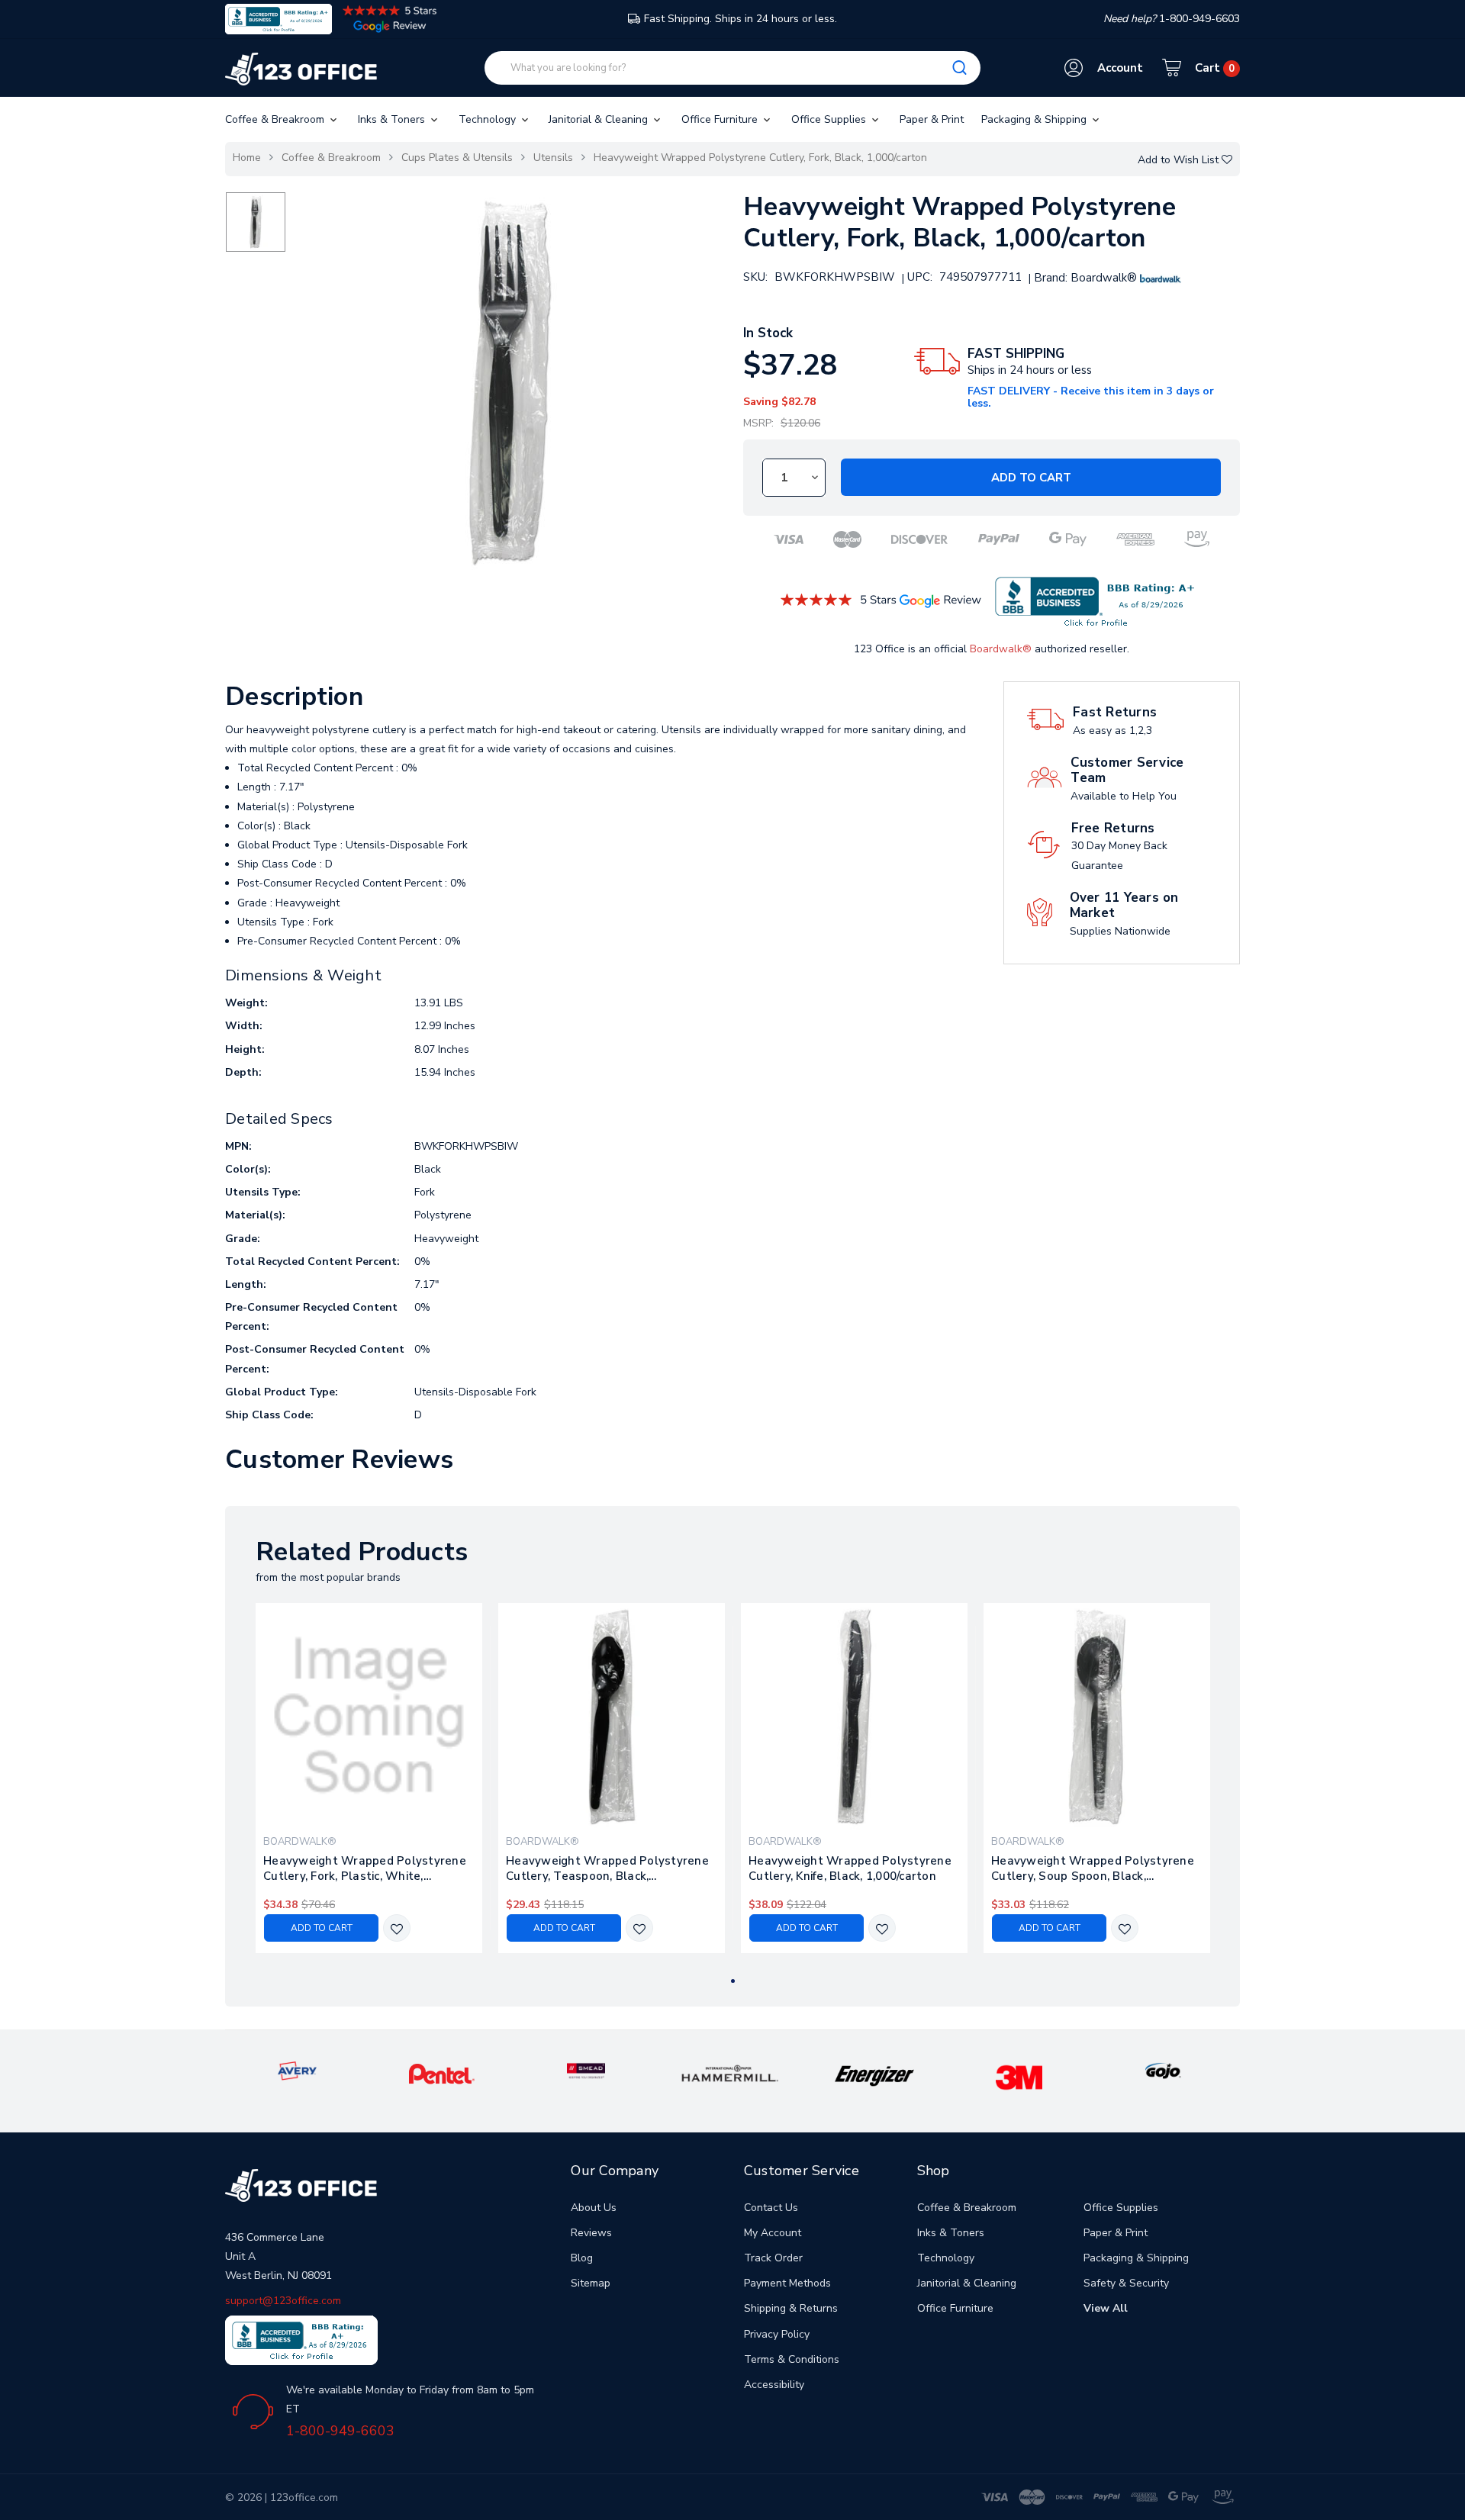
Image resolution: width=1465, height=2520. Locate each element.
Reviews (591, 2233)
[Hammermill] (730, 2073)
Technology (489, 119)
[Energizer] (875, 2075)
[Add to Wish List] (397, 1929)
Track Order (773, 2258)
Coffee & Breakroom (276, 119)
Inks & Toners (393, 119)
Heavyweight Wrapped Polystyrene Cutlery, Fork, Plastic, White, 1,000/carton (365, 1868)
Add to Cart (1031, 478)
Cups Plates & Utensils (457, 158)
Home (247, 158)
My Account (773, 2233)
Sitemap (591, 2283)
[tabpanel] (369, 1778)
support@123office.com (283, 2301)
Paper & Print (932, 119)
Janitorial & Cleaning (600, 119)
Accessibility (774, 2385)
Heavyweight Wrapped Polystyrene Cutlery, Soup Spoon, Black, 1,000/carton (1093, 1868)
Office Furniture (721, 119)
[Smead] (586, 2070)
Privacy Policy (777, 2334)
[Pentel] (442, 2073)
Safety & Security (1126, 2283)
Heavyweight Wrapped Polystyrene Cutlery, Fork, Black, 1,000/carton (760, 158)
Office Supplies (830, 119)
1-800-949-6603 (340, 2431)
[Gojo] (1163, 2070)
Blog (582, 2258)
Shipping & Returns (791, 2308)
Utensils (553, 158)
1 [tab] (733, 1981)
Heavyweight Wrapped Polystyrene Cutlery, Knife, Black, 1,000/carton (850, 1868)
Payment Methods (787, 2283)
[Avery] (297, 2070)
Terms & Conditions (792, 2359)
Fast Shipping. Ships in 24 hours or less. (741, 19)
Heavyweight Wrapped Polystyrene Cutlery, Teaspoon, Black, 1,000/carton (607, 1868)
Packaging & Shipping (1035, 119)
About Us (594, 2208)
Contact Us (771, 2208)
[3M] (1019, 2076)
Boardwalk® (1001, 649)
